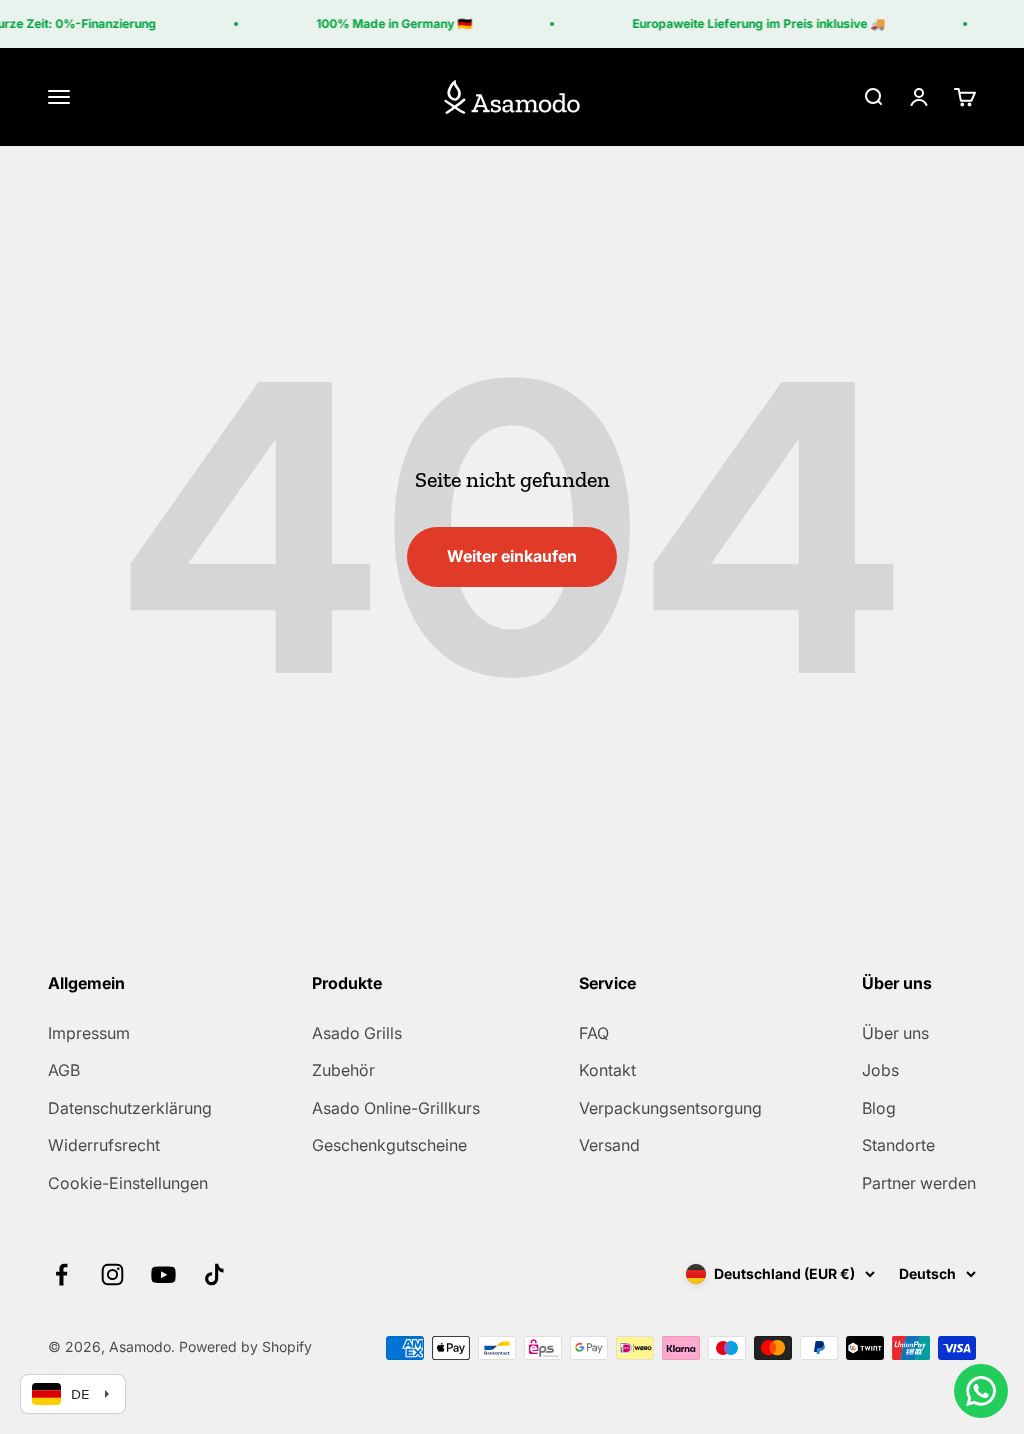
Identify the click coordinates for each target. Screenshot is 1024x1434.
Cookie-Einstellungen (128, 1183)
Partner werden (919, 1183)
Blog (879, 1108)
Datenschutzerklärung (130, 1108)
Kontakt (607, 1070)
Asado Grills (357, 1033)
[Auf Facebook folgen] (61, 1274)
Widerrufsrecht (104, 1145)
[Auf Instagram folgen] (112, 1274)
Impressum (89, 1033)
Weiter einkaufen (512, 556)
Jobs (880, 1070)
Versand (609, 1145)
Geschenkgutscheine (389, 1145)
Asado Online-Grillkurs (396, 1108)
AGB (64, 1070)
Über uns (895, 1033)
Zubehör (343, 1070)
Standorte (898, 1145)
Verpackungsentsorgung (670, 1108)
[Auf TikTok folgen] (214, 1274)
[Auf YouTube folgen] (163, 1274)
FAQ (594, 1033)
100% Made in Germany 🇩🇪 (387, 23)
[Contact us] (981, 1391)
